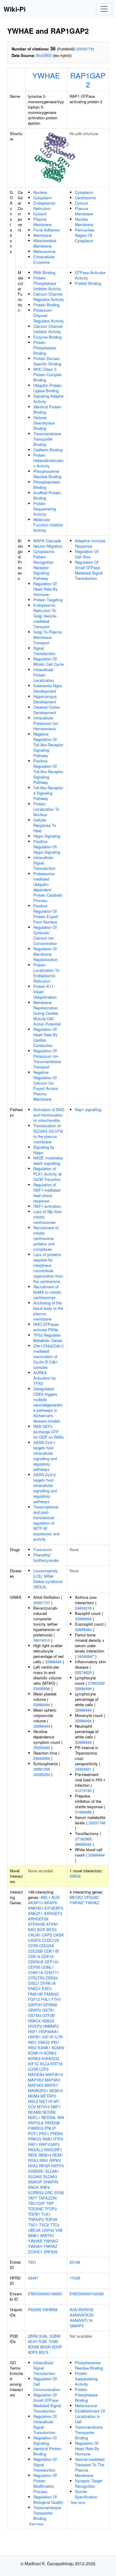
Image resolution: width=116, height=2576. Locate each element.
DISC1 (34, 1983)
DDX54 (52, 1978)
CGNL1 (48, 1967)
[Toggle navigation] (104, 9)
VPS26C (92, 1897)
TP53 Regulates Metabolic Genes (48, 1338)
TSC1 (33, 2225)
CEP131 (52, 1962)
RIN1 (44, 2160)
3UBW (55, 2336)
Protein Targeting (48, 600)
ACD (55, 1897)
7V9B (53, 2341)
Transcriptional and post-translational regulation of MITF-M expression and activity (46, 1523)
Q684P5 (77, 2326)
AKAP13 (35, 1903)
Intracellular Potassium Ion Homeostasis (46, 723)
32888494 (53, 1662)
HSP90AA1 (49, 2031)
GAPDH (35, 2005)
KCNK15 (35, 2053)
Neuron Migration (48, 546)
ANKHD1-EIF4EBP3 (46, 1908)
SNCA (33, 2187)
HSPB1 (34, 2037)
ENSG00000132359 (87, 2294)
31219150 (83, 1790)
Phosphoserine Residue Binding (47, 474)
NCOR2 (49, 2112)
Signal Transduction (44, 651)
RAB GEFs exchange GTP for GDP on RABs (49, 1432)
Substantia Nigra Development (48, 688)
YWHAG (51, 2241)
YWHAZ (50, 2246)
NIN (61, 2117)
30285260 (42, 1774)
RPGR (44, 2166)
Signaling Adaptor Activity (48, 399)
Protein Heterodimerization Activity (48, 460)
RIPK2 (55, 2160)
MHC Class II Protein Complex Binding (48, 374)
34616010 (42, 1640)
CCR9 (33, 1946)
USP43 (48, 2230)
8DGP (57, 2347)
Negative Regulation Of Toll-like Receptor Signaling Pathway (48, 745)
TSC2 (44, 2225)
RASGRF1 (53, 2150)
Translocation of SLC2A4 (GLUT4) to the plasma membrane (48, 1134)
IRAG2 (44, 2042)
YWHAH (35, 2246)
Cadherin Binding (48, 450)
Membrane (42, 235)
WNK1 (33, 2236)
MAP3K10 (54, 2074)
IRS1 (55, 2042)
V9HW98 (50, 2309)
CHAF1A (36, 1972)
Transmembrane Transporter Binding (47, 439)
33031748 (97, 1823)
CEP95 (34, 1967)
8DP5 (33, 2352)
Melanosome (44, 251)
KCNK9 (34, 2058)
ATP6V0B (36, 1924)
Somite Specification (86, 2494)
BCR (41, 1929)
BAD (32, 1929)
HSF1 (33, 2031)
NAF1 (56, 2107)
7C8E (43, 2341)
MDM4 (34, 2096)
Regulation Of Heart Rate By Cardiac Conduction (46, 1037)
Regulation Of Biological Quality (48, 2499)
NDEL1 (34, 2117)
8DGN (45, 2347)
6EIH (32, 2341)
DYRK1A (48, 1983)
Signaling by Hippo (44, 1150)
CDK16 (47, 1956)
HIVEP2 (35, 2026)
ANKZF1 (35, 1913)
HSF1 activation (47, 1206)
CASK (59, 1935)
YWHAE (46, 75)
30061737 (42, 1603)
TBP (50, 2203)
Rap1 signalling (88, 1109)
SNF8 (45, 2187)
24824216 (83, 1608)
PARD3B (52, 2123)
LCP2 (44, 2069)
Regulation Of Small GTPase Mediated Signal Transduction (89, 570)
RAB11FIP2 (53, 2139)
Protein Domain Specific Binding (47, 361)
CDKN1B (36, 1962)
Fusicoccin (43, 1549)
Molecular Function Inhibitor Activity (48, 525)
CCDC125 (50, 1940)
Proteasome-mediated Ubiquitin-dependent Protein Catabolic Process (48, 887)
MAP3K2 (36, 2080)
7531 (32, 2262)
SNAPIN (51, 2182)
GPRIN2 (50, 2005)
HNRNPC (51, 2026)
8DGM (33, 2347)
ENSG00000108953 (45, 2294)
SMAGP (35, 2182)
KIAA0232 (50, 2058)
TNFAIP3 (36, 2219)
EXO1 (47, 1989)
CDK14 (34, 1956)
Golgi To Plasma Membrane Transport (48, 637)
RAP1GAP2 (88, 80)
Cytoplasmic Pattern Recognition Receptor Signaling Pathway (44, 565)
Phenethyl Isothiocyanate (46, 1558)
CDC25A (47, 1946)
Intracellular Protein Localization (44, 675)
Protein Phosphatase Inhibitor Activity (47, 283)
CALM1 (34, 1935)
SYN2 (59, 2193)
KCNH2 (58, 2048)
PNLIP (50, 2128)
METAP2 (48, 2096)
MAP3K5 (36, 2085)
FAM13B (35, 1994)
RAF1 (33, 2144)
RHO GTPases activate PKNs (46, 1327)
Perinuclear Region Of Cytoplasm (85, 235)
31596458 (83, 1812)
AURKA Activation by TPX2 (45, 1378)
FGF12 (34, 1999)
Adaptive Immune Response (90, 543)
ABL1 (46, 1897)
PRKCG (35, 2139)
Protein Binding (46, 305)
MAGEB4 (36, 2074)
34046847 (86, 1656)
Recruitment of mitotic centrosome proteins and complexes (46, 1238)
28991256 (42, 1769)
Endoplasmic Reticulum (44, 206)
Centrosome (85, 198)
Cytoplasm (43, 198)
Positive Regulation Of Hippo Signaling (47, 847)
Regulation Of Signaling (45, 2440)
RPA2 (33, 2166)
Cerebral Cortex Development (47, 710)
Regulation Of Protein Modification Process (45, 2483)
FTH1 (56, 1999)
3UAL (43, 2336)
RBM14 (45, 2155)
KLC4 (45, 2064)
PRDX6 (57, 2133)
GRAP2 (35, 2010)
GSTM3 (35, 2015)
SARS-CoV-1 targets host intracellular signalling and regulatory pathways (45, 1456)
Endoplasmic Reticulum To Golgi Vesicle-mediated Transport (45, 616)
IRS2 (32, 2048)
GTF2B (49, 2015)
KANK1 (44, 2048)
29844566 (42, 1758)
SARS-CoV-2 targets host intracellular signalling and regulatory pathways (45, 1488)
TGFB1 (34, 2214)
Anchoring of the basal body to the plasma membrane (48, 1311)
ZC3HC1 (35, 2252)
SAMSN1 (36, 2171)
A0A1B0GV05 (81, 2309)
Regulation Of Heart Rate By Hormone (46, 589)
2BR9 (33, 2336)
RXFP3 (57, 2166)
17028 (75, 2278)
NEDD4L (49, 2117)
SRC (49, 2193)
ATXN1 (52, 1924)
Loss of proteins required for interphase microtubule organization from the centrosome (48, 1268)
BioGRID (44, 55)
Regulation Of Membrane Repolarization (46, 954)
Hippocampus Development (45, 699)
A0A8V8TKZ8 (81, 2315)
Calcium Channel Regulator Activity (49, 297)
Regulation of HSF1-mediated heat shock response (47, 1193)
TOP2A (51, 2219)
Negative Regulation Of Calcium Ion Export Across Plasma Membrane (46, 1086)
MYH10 (43, 2107)
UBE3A (34, 2230)
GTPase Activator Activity (90, 275)
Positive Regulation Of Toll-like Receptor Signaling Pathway (48, 772)
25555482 (42, 1748)
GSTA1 (48, 2010)
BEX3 (51, 1929)
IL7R (58, 2037)
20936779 (84, 49)
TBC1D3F (36, 2203)
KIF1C (33, 2064)
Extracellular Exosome (44, 259)
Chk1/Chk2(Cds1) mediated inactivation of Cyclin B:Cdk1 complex (48, 1356)
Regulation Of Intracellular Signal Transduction (45, 2424)
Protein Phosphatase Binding (45, 348)
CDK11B (51, 1951)
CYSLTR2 (36, 1978)
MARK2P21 (38, 2091)
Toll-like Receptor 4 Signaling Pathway (48, 793)
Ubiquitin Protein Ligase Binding (47, 388)
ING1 (32, 2042)
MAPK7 (51, 2085)
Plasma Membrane (42, 222)
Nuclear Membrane (84, 222)
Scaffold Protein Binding (47, 495)
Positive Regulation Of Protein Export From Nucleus (46, 914)
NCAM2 (35, 2112)
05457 (33, 2278)
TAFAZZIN (47, 2198)
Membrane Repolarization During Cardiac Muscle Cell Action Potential (47, 1013)
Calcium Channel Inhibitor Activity (48, 329)
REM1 (58, 2155)
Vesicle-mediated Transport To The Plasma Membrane (90, 2467)
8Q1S (44, 2352)
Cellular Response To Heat (45, 825)
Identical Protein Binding (47, 409)
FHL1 (46, 1999)
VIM (59, 2230)
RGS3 (33, 2160)
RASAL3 (35, 2150)
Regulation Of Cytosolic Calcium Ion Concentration (45, 935)
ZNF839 (51, 2252)
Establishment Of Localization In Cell (90, 2416)
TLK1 (46, 2214)
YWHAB (35, 2241)
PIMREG (36, 2128)
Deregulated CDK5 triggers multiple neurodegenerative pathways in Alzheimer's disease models (48, 1405)
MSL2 (33, 2101)
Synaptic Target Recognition (88, 2483)
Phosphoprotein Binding (47, 485)
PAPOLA (36, 2123)
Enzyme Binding (47, 337)
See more (36, 2524)
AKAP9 (50, 1903)
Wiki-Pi (15, 9)
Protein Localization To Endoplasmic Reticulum (46, 973)
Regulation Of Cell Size (87, 554)
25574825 (83, 1672)
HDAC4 (34, 2021)
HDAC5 (48, 2021)
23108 (75, 2262)
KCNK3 (50, 2053)
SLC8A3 (50, 2176)
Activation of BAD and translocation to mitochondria (49, 1115)
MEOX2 (76, 1897)
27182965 (83, 1839)
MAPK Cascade (47, 541)
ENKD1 (34, 1989)
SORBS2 (36, 2193)
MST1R (46, 2101)
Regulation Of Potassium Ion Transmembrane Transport (47, 1059)
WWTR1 (47, 2236)
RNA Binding (44, 272)
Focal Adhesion (47, 230)
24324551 (83, 1769)
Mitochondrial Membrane (45, 243)
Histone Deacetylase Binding (44, 423)
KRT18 (57, 2064)
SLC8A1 (52, 2171)
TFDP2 (51, 2209)
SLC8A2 (35, 2176)
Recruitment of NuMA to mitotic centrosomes (47, 1292)
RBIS (33, 2155)
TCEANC (36, 2209)
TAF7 (33, 2198)
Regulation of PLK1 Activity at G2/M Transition (47, 1174)
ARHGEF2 (53, 1913)
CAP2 (47, 1935)
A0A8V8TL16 (81, 2320)
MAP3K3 (52, 2080)
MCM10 (56, 2091)
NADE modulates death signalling (48, 1160)
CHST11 (52, 1972)
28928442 (83, 1844)
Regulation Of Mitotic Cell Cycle (48, 661)
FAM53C (51, 1994)
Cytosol (40, 214)
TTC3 (55, 2225)
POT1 (33, 2133)
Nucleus (40, 192)
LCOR (33, 2069)
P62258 (35, 2309)
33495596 (42, 1688)
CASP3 (34, 1940)
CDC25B (35, 1951)
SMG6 (75, 1876)
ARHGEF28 (38, 1919)
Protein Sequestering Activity (45, 509)
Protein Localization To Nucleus (46, 809)
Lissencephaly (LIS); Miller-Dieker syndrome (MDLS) (48, 1579)
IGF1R (48, 2037)
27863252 (96, 1683)
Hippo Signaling (47, 836)
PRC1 (44, 2133)
